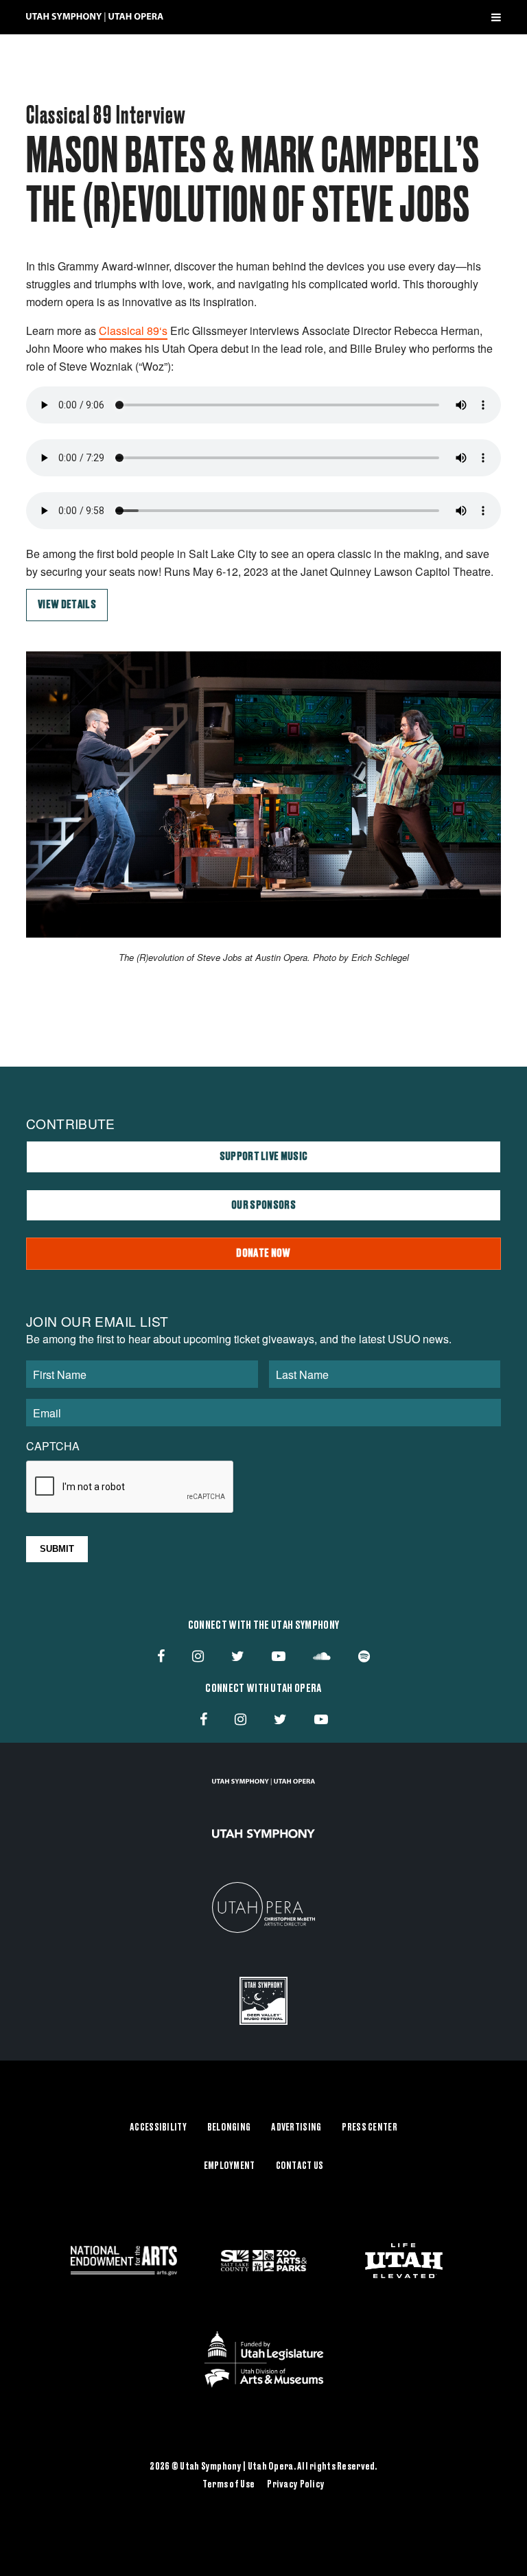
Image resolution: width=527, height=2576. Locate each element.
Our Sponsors (263, 1205)
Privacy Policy (296, 2485)
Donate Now (263, 1253)
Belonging (229, 2128)
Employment (230, 2166)
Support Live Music (264, 1157)
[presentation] (130, 1487)
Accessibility (158, 2128)
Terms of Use (229, 2485)
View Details (67, 605)
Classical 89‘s (133, 330)
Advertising (296, 2128)
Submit (57, 1549)
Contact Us (300, 2166)
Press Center (369, 2128)
